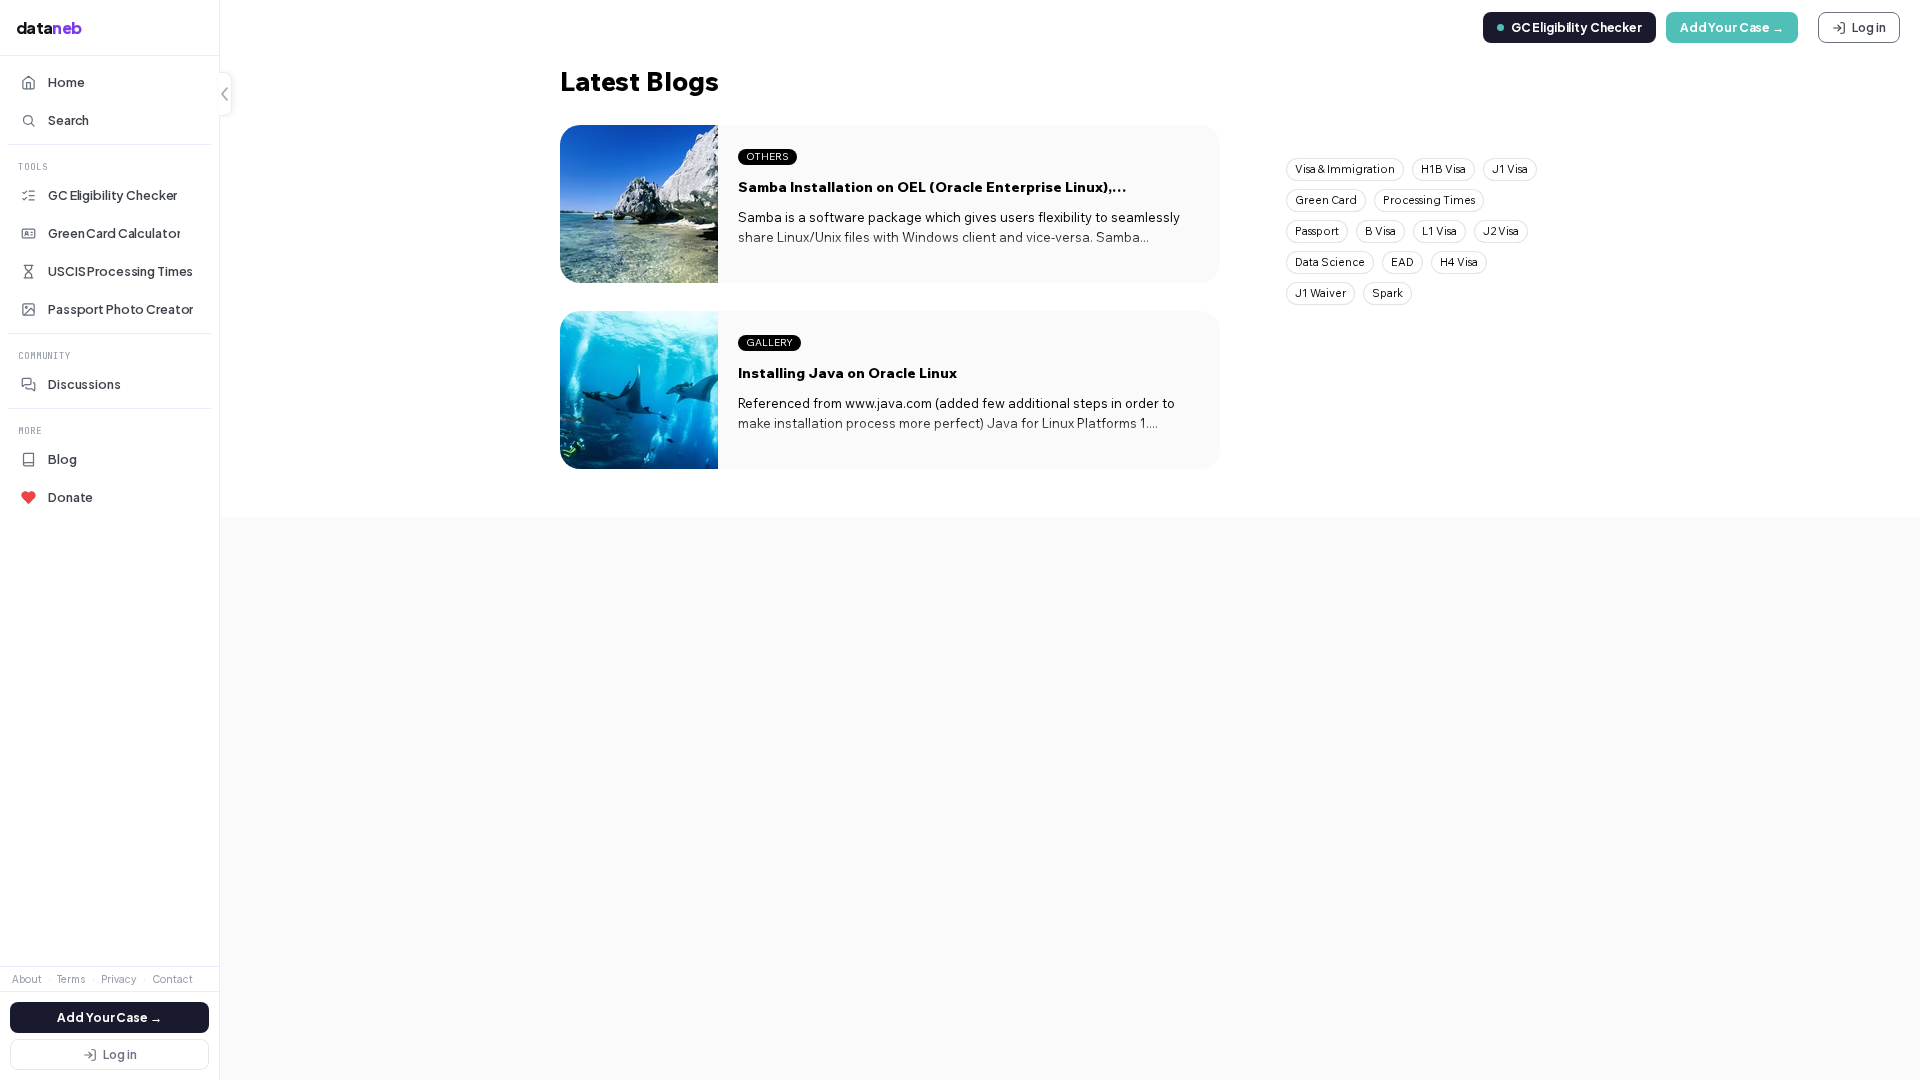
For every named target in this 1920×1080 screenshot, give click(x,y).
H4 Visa (1459, 262)
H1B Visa (1443, 169)
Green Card (1326, 200)
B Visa (1380, 231)
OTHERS (767, 156)
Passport (1317, 231)
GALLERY (769, 342)
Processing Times (1429, 200)
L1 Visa (1439, 231)
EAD (1402, 262)
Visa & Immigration (1345, 169)
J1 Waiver (1320, 293)
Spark (1387, 293)
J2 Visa (1501, 231)
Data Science (1330, 262)
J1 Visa (1510, 169)
